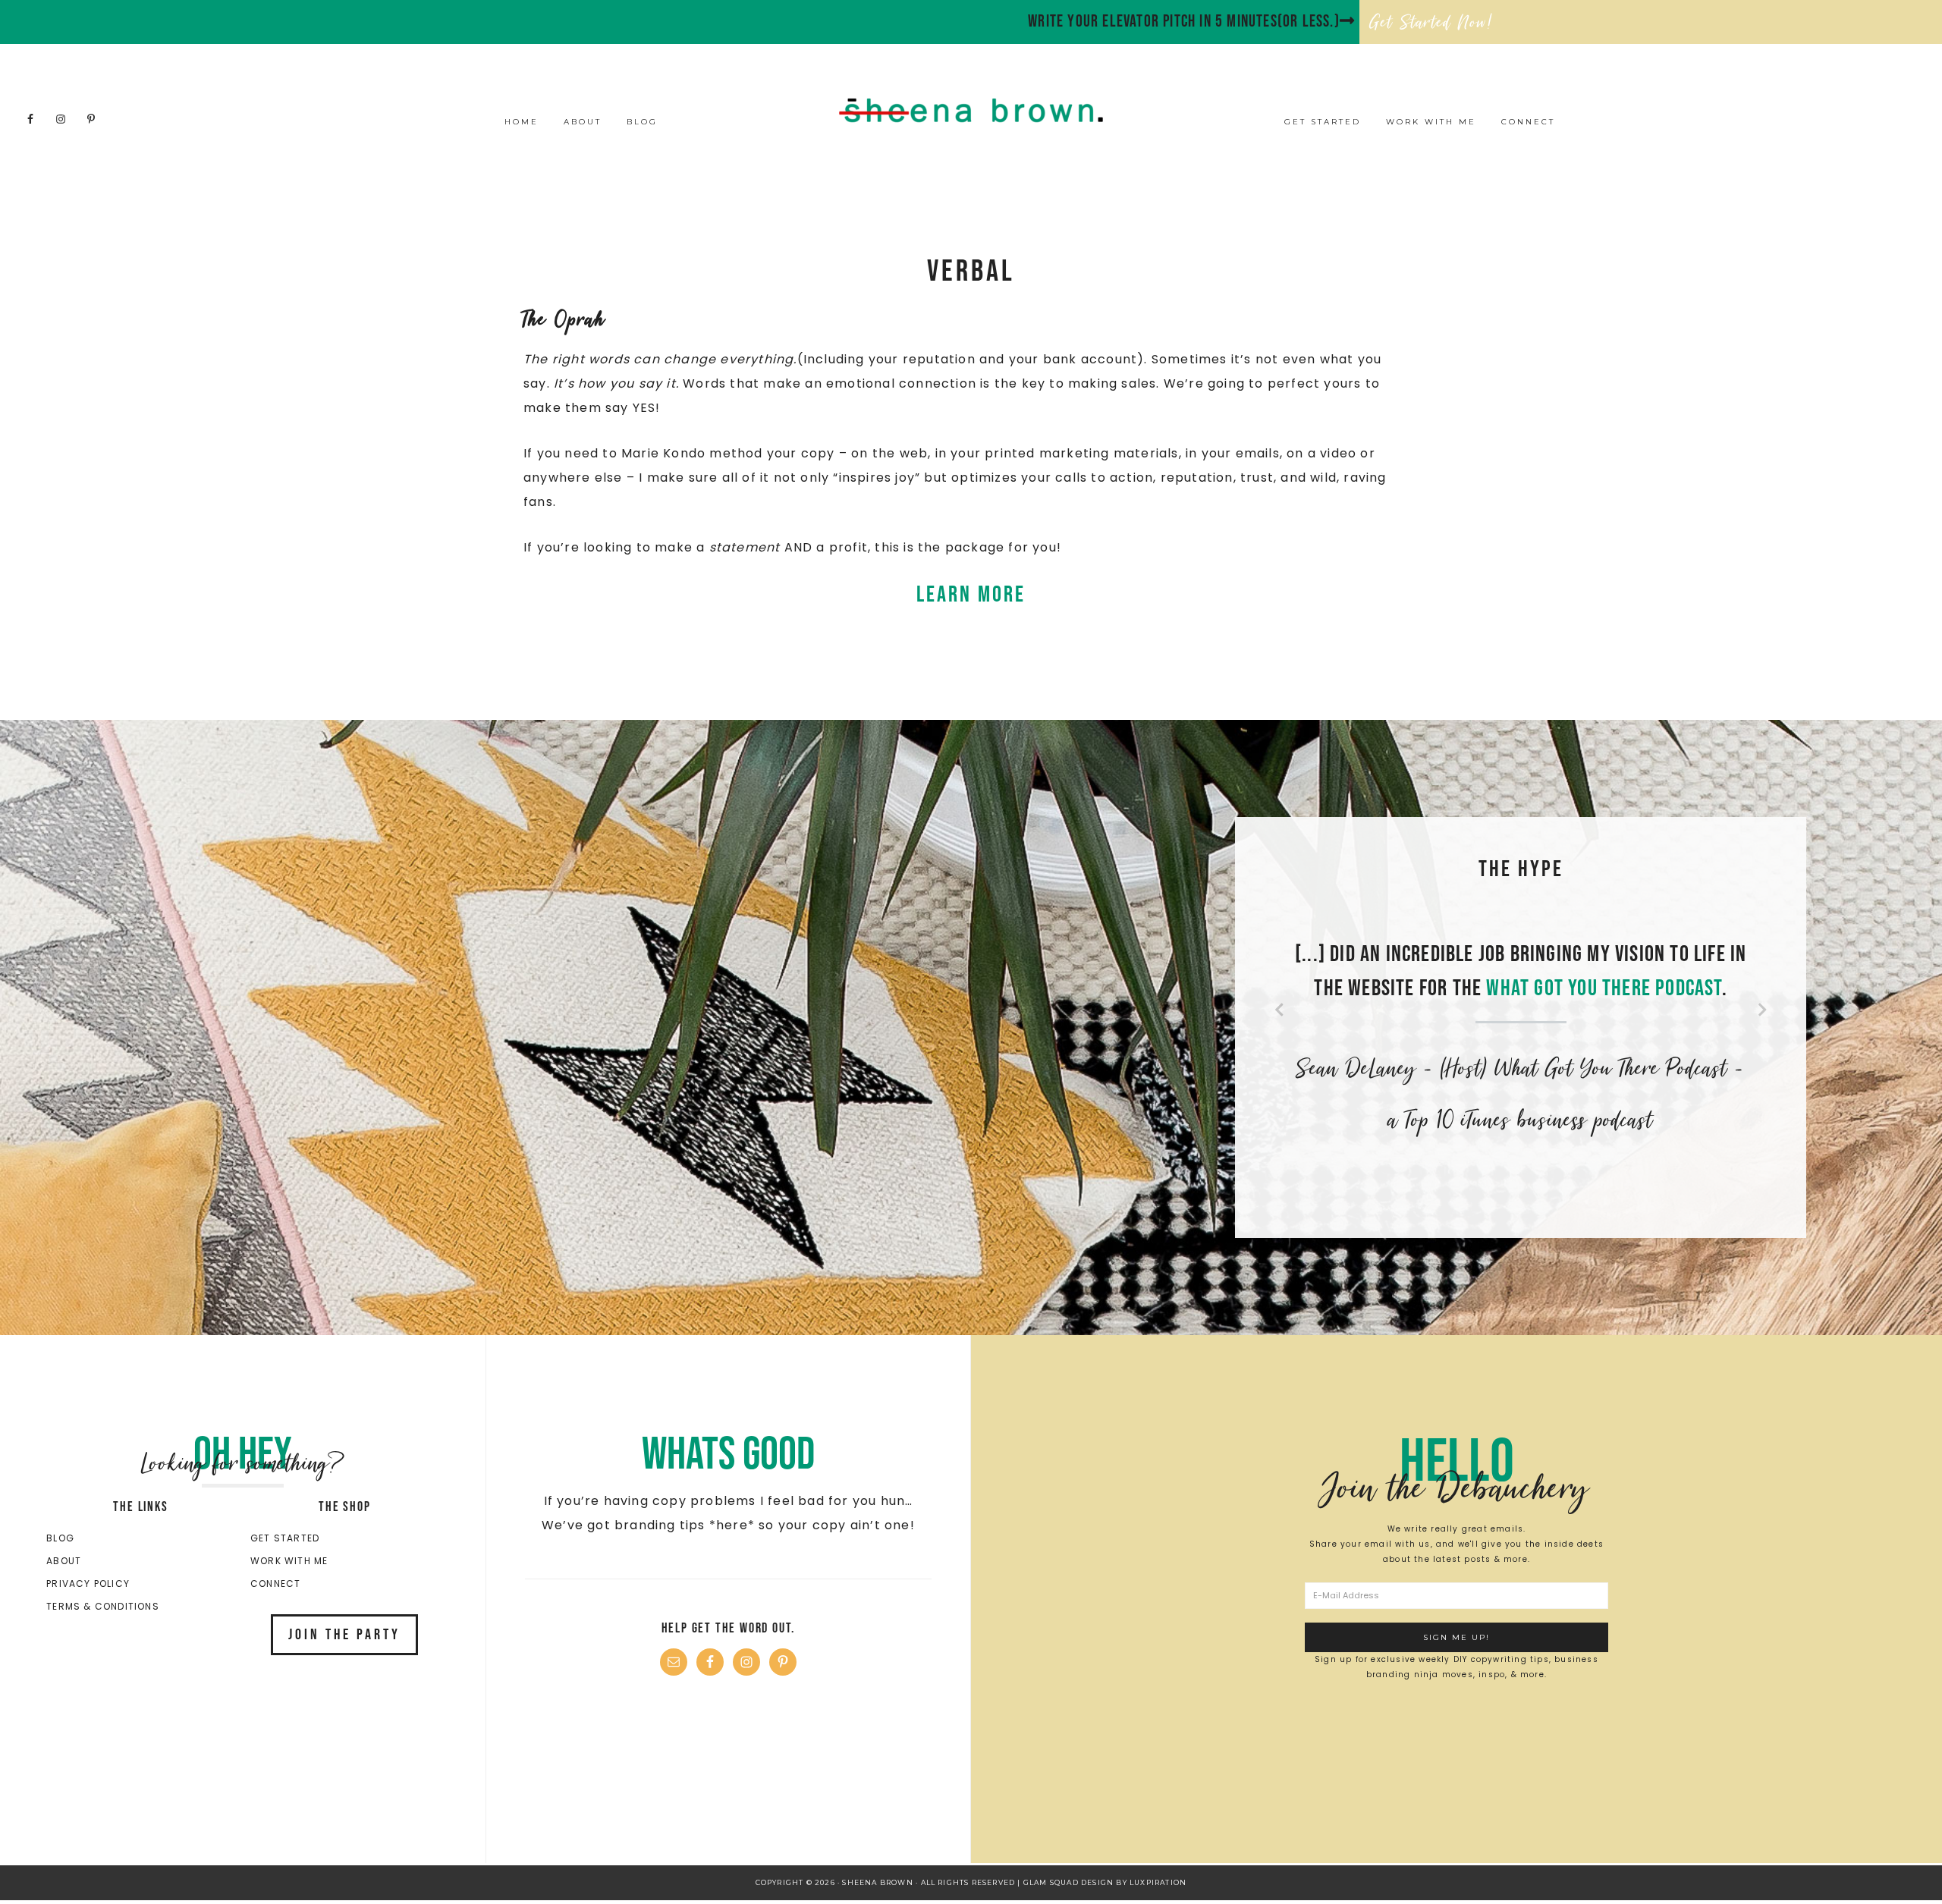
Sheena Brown (971, 110)
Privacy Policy (88, 1584)
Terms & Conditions (103, 1606)
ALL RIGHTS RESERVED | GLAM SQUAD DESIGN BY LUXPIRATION (1054, 1882)
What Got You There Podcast (1604, 988)
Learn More (971, 595)
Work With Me (289, 1561)
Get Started (285, 1538)
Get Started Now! (1431, 22)
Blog (60, 1538)
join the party (344, 1635)
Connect (275, 1584)
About (64, 1561)
